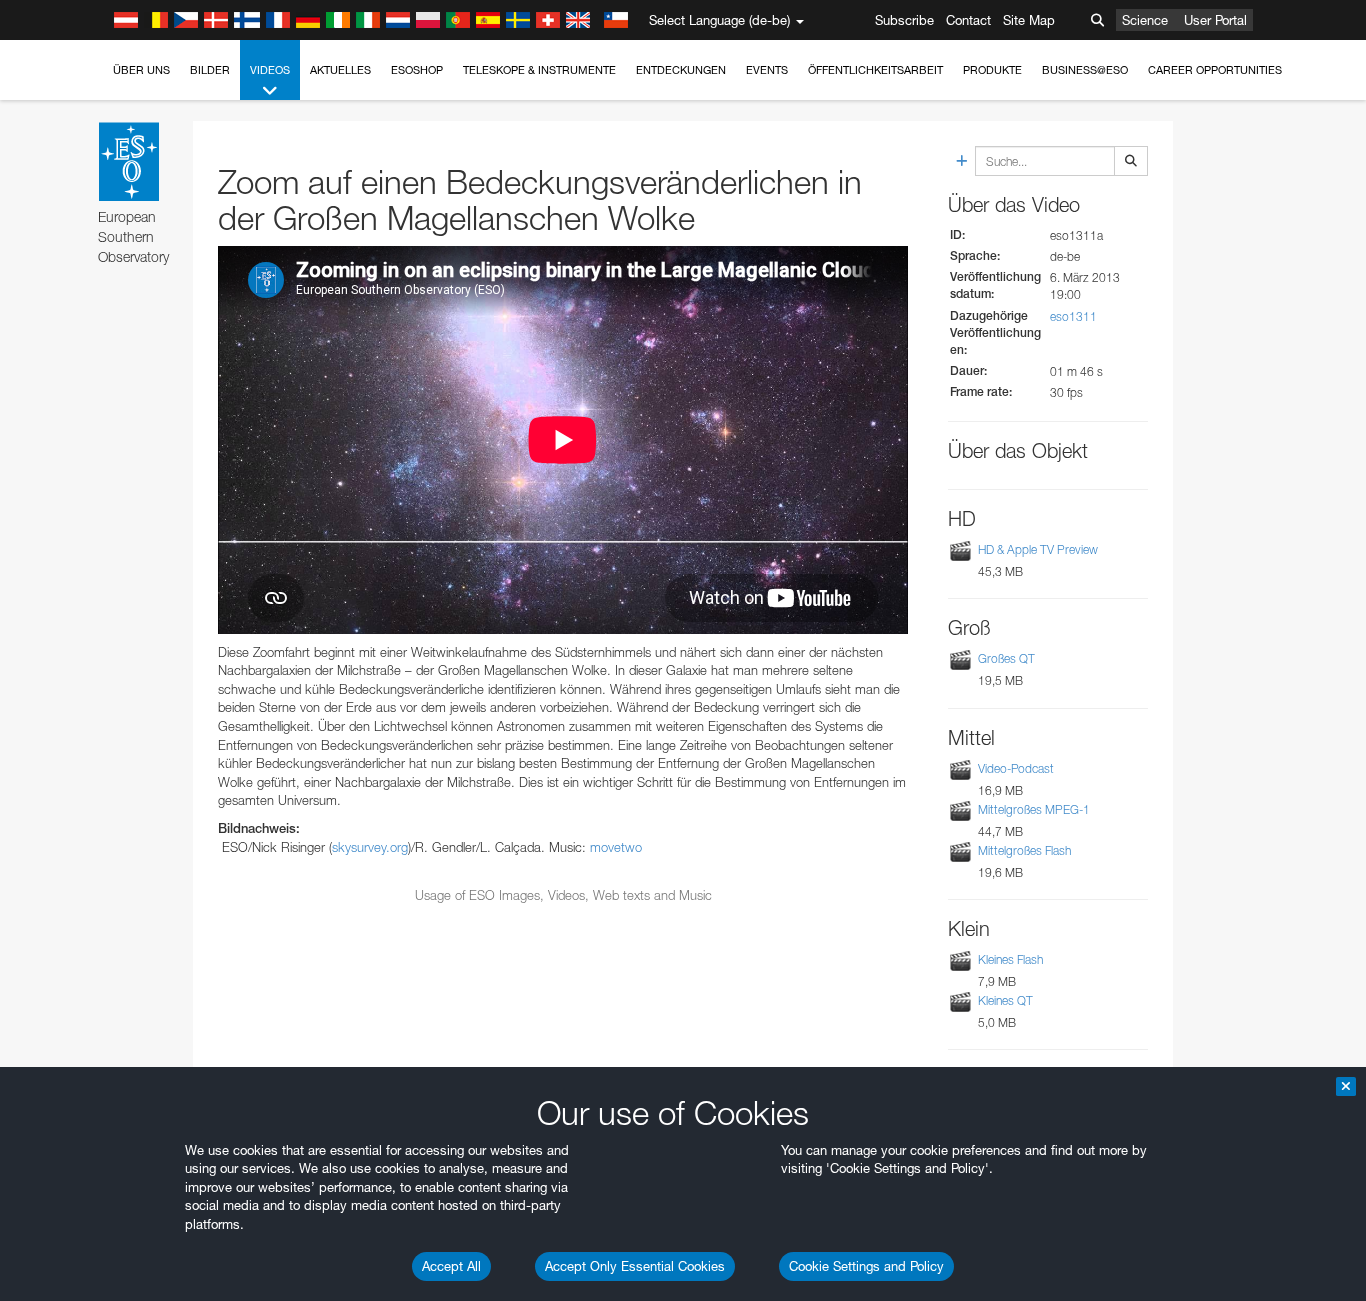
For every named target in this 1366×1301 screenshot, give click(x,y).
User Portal (1215, 20)
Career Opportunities (1215, 70)
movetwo (616, 847)
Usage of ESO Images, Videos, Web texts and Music (563, 895)
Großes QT (1006, 659)
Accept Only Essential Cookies (635, 1266)
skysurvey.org (370, 847)
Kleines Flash (1010, 959)
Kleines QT (1005, 1000)
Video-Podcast (1016, 768)
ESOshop (417, 70)
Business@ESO (1085, 70)
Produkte (992, 70)
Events (767, 70)
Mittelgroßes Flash (1024, 850)
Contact (968, 20)
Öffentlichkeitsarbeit (875, 70)
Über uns (141, 70)
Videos (270, 70)
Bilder (210, 70)
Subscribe (904, 20)
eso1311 (1073, 316)
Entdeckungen (681, 70)
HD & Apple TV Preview (1038, 549)
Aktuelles (340, 70)
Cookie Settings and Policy (866, 1266)
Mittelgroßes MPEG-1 (1034, 809)
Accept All (451, 1266)
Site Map (1029, 20)
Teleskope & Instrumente (539, 70)
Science (1145, 20)
